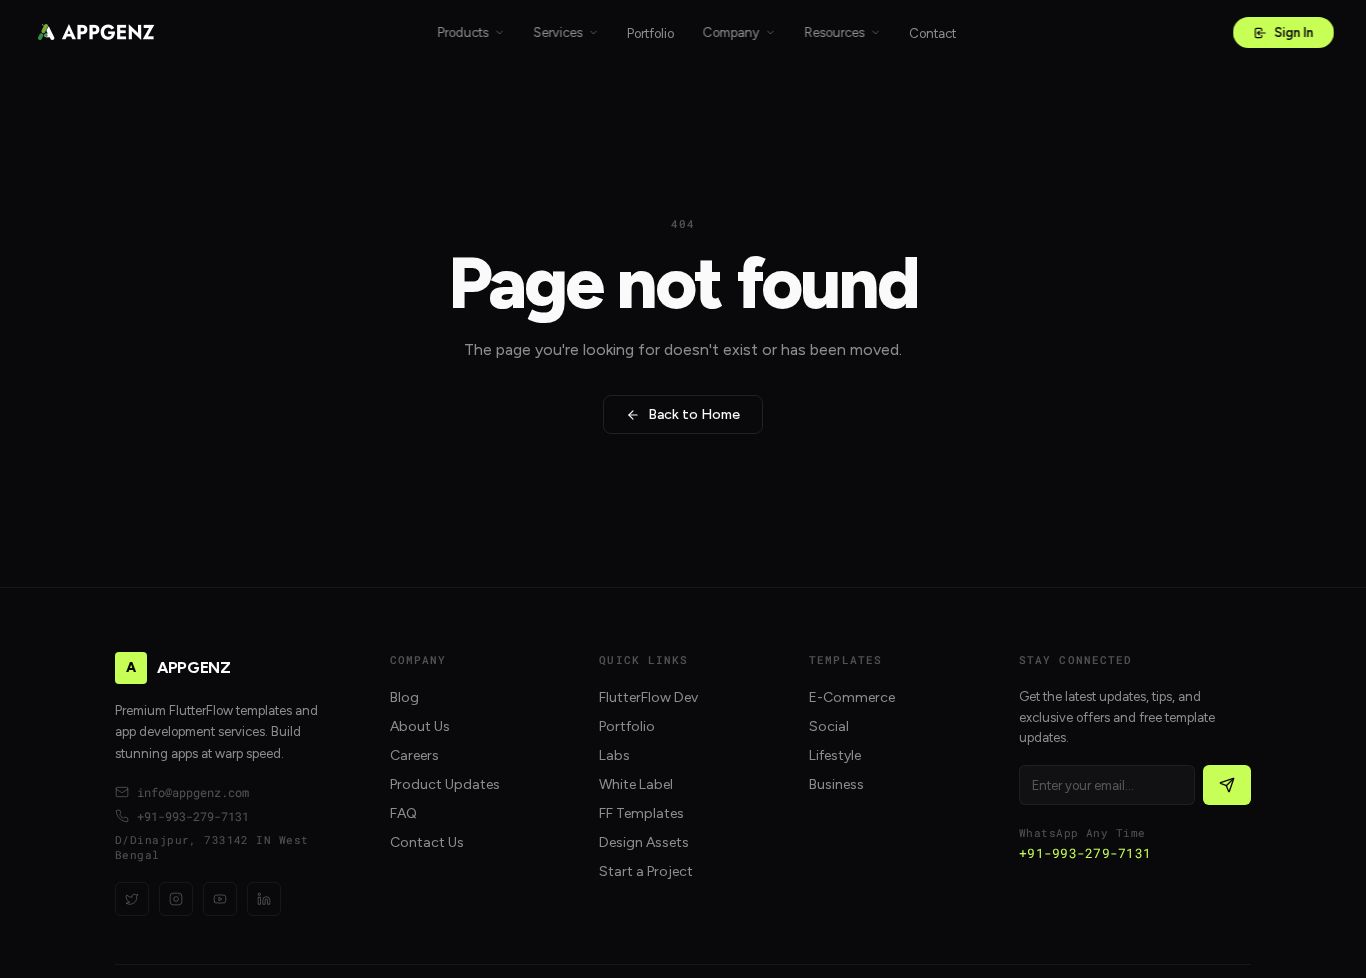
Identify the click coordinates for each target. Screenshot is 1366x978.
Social (829, 726)
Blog (404, 697)
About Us (420, 726)
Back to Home (694, 414)
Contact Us (427, 842)
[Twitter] (132, 899)
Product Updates (445, 784)
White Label (636, 784)
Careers (414, 755)
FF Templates (641, 813)
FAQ (403, 813)
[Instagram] (176, 899)
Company (730, 32)
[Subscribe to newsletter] (1227, 785)
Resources (834, 32)
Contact (932, 33)
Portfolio (650, 33)
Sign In (1294, 32)
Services (557, 32)
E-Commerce (852, 697)
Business (836, 784)
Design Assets (644, 842)
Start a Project (646, 871)
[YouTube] (220, 899)
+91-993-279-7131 (193, 816)
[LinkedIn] (264, 899)
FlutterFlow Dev (648, 697)
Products (462, 32)
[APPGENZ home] (96, 32)
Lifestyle (835, 755)
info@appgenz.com (193, 792)
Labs (614, 755)
